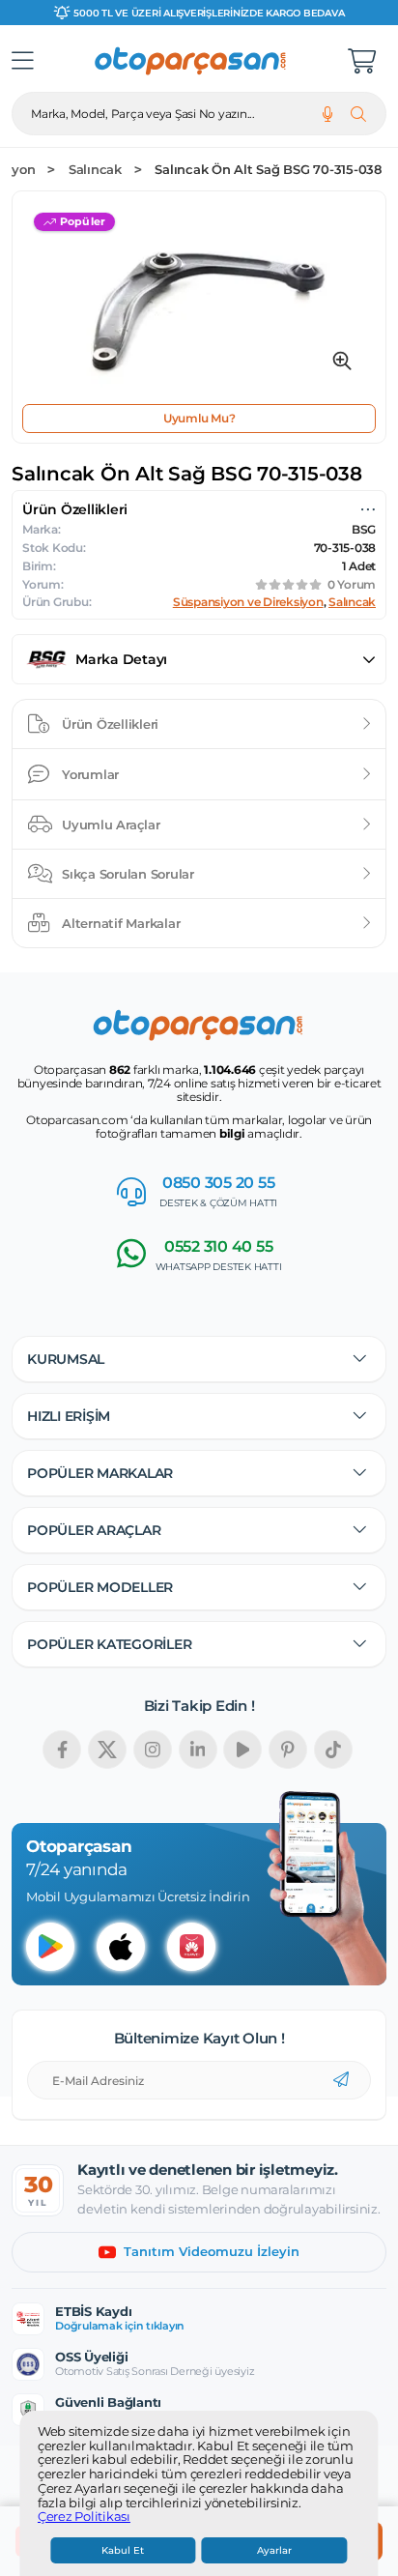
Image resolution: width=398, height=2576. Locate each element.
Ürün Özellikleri (110, 724)
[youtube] (242, 1750)
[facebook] (62, 1750)
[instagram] (153, 1750)
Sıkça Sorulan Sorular (128, 874)
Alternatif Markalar (121, 923)
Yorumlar (90, 774)
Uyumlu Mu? (199, 418)
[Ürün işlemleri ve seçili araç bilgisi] (368, 509)
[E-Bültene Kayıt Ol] (341, 2080)
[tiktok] (333, 1750)
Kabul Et (123, 2550)
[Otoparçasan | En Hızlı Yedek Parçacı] (191, 61)
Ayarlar (274, 2550)
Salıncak (95, 170)
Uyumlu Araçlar (111, 825)
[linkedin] (198, 1750)
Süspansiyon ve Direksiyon (248, 602)
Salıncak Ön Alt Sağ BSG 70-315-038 (268, 170)
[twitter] (107, 1750)
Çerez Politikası (84, 2517)
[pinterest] (288, 1750)
